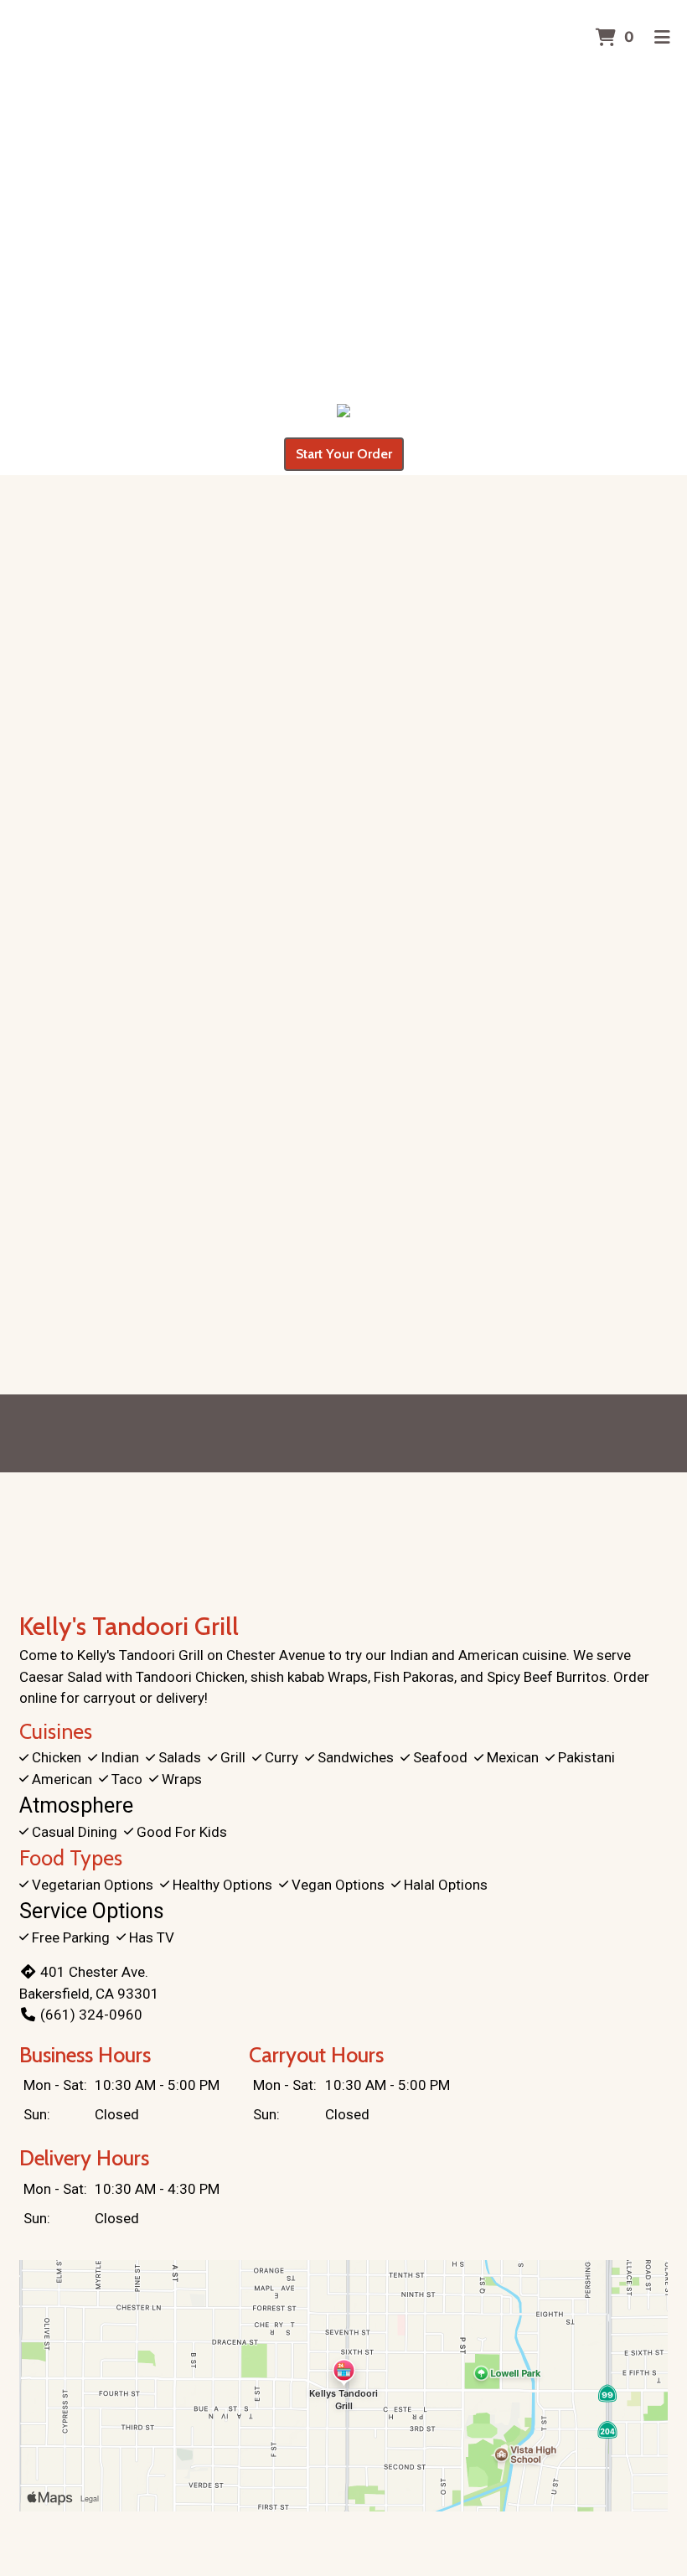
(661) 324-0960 (91, 2015)
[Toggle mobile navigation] (662, 38)
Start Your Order (344, 454)
